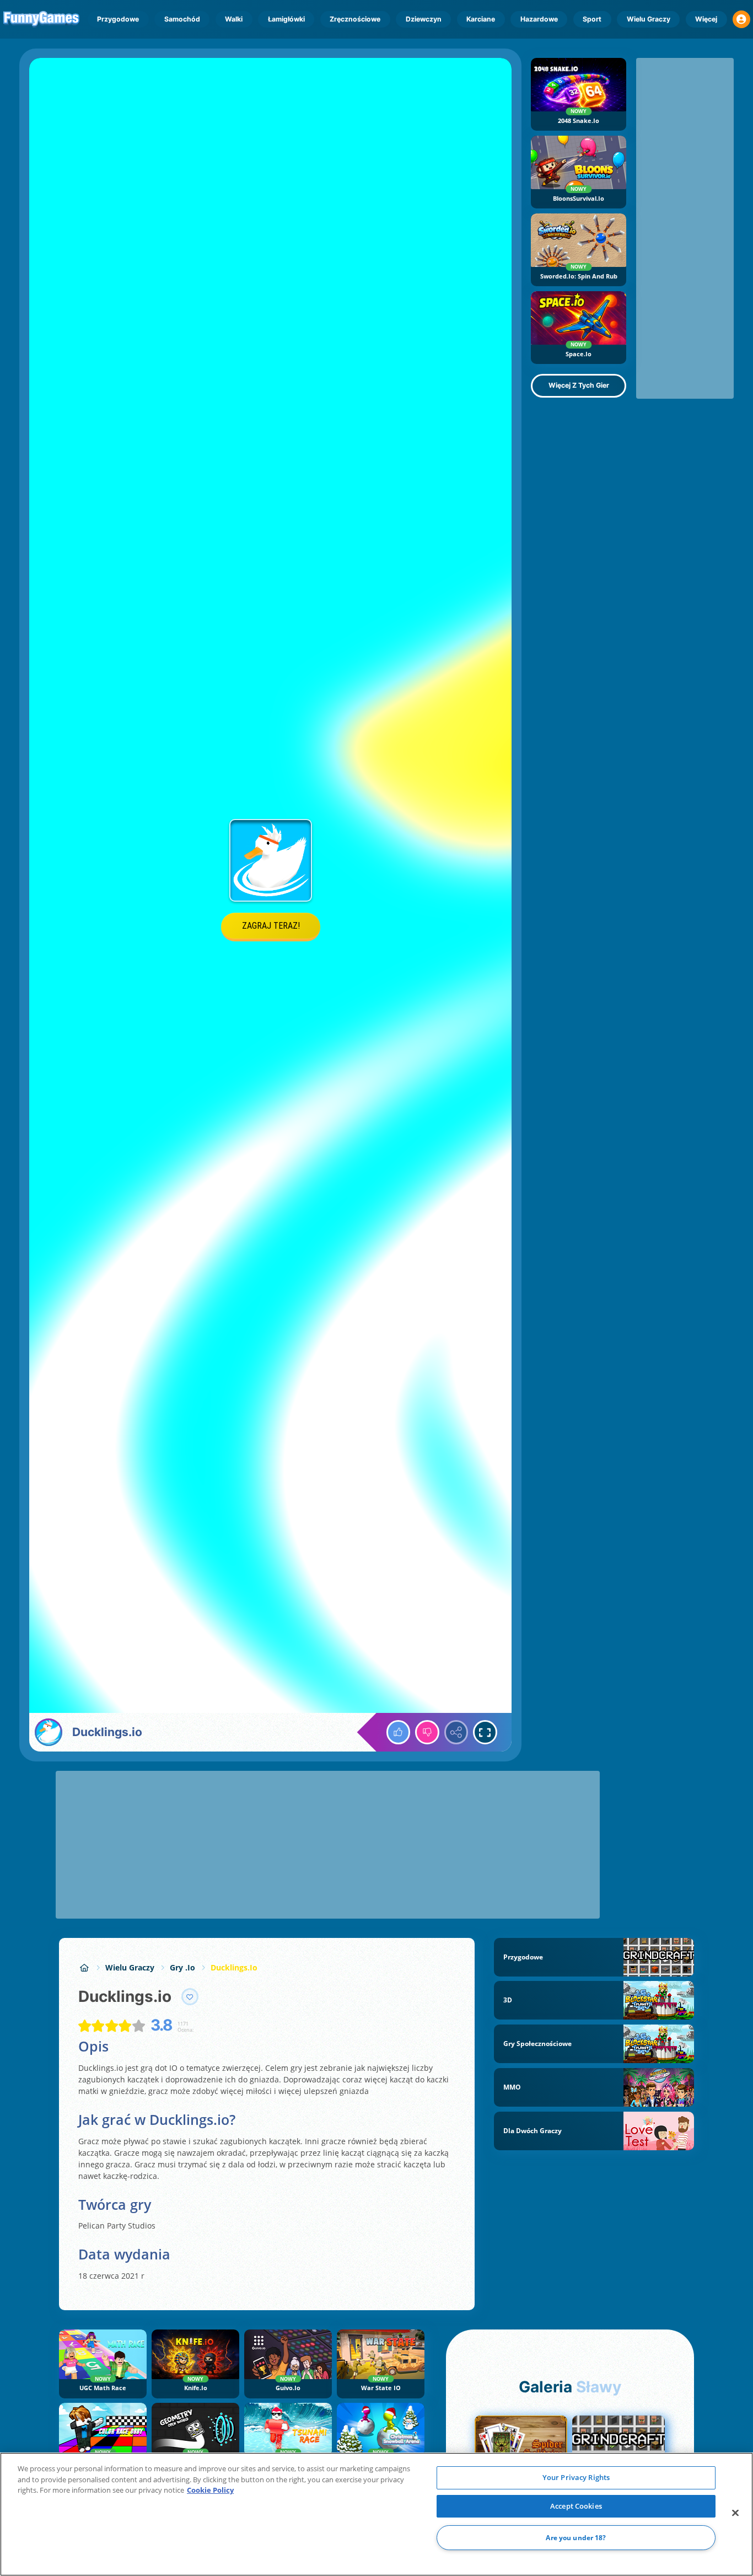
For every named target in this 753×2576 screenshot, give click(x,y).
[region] (376, 2514)
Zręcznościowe (355, 19)
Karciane (481, 19)
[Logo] (42, 19)
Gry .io (182, 1967)
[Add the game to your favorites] (190, 1997)
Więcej (706, 19)
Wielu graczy (649, 19)
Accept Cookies (576, 2506)
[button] (741, 19)
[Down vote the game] (427, 1732)
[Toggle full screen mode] (485, 1732)
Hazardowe (539, 19)
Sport (592, 19)
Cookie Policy (210, 2490)
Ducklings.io (234, 1967)
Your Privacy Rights (576, 2477)
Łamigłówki (286, 19)
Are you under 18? (576, 2538)
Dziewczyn (424, 19)
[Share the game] (456, 1732)
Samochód (182, 19)
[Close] (735, 2513)
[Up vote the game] (399, 1732)
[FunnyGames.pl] (84, 1967)
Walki (234, 19)
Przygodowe (118, 19)
